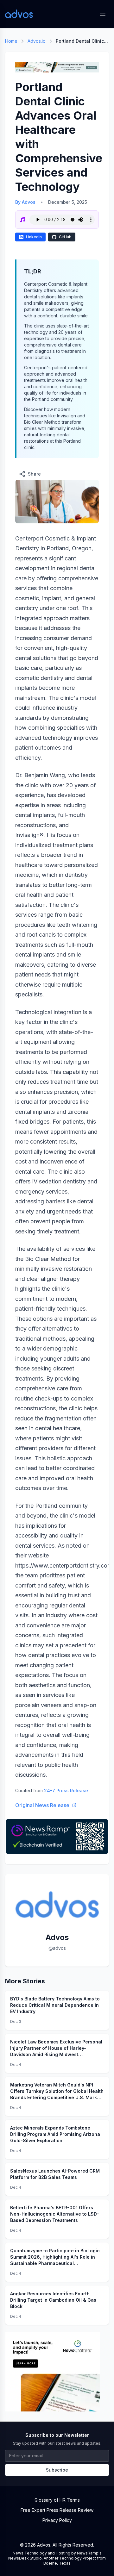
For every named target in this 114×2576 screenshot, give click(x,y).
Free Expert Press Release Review (57, 2510)
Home (11, 41)
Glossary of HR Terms (57, 2500)
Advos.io (37, 41)
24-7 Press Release (66, 1790)
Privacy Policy (57, 2520)
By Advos (25, 202)
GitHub (65, 237)
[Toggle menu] (103, 14)
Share (34, 474)
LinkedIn (34, 237)
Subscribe (57, 2470)
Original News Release (42, 1805)
